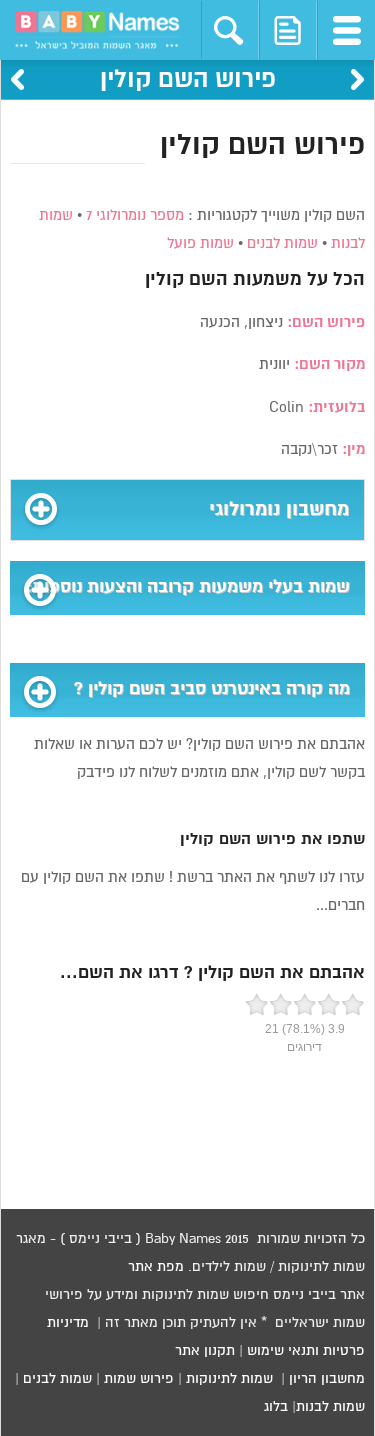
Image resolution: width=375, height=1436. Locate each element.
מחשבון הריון (327, 1379)
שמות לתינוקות (229, 1379)
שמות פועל (200, 243)
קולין (164, 280)
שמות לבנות (330, 1407)
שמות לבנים (282, 243)
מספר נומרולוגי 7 (135, 215)
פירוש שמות (139, 1379)
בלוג (276, 1407)
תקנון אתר (205, 1351)
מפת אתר (156, 1267)
